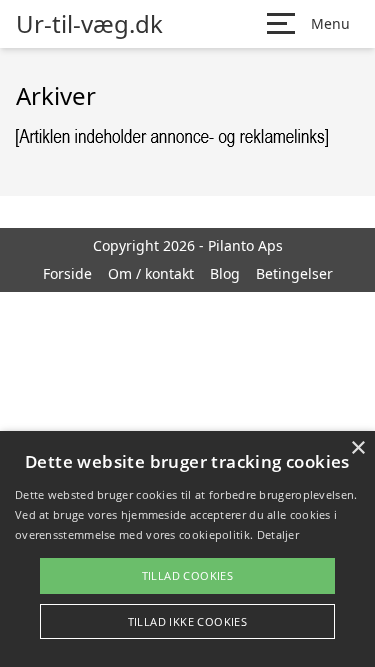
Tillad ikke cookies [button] (188, 621)
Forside (67, 273)
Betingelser (294, 273)
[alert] (187, 549)
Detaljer (278, 534)
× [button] (357, 448)
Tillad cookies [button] (188, 575)
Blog (225, 273)
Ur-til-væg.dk (89, 24)
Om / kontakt (151, 273)
